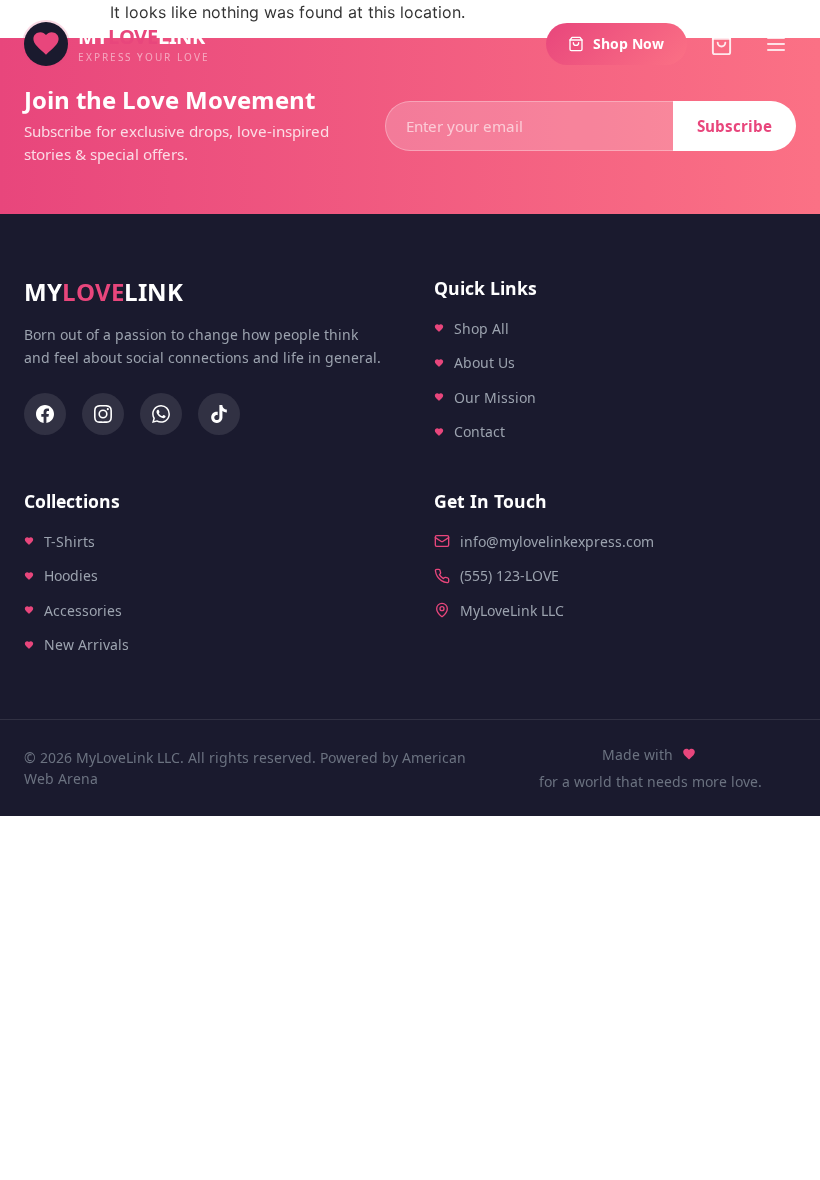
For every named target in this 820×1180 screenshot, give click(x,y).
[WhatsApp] (161, 414)
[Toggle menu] (776, 44)
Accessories (83, 609)
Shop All (481, 328)
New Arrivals (86, 644)
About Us (484, 362)
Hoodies (71, 575)
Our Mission (495, 397)
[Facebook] (45, 414)
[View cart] (721, 44)
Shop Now (628, 43)
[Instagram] (103, 414)
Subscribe (734, 126)
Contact (479, 432)
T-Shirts (69, 540)
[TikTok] (219, 414)
